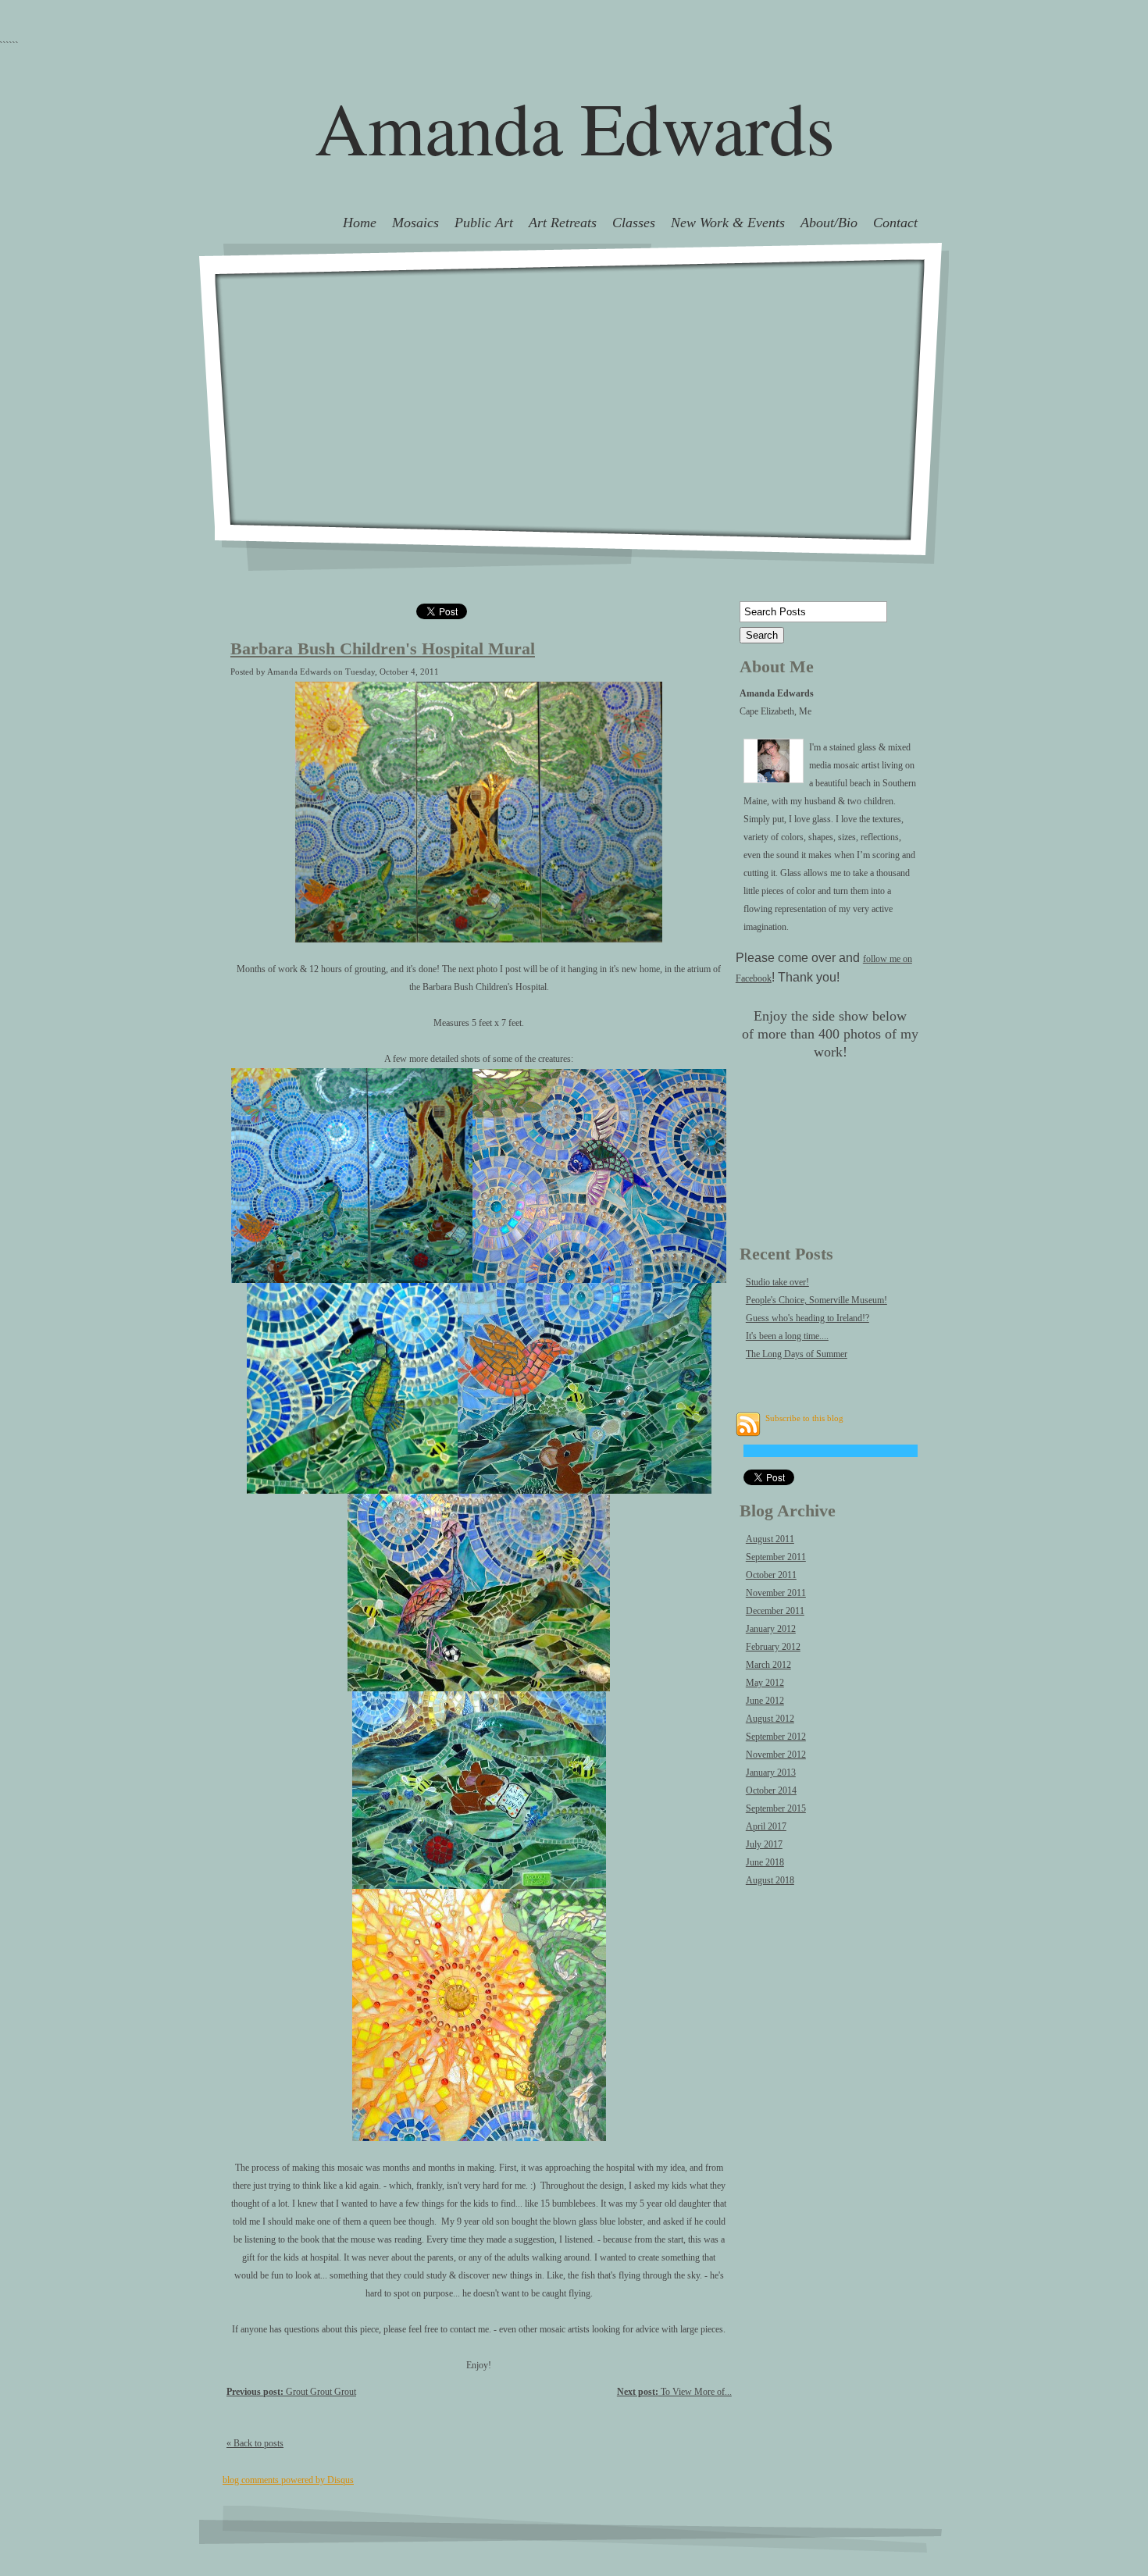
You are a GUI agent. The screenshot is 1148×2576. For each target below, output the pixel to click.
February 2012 (773, 1647)
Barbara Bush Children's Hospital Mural (383, 649)
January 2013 (771, 1773)
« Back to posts (255, 2443)
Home (360, 223)
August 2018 (770, 1880)
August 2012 (770, 1719)
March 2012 (768, 1665)
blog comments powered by (288, 2480)
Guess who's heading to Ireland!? (808, 1318)
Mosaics (415, 223)
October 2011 (771, 1575)
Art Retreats (563, 223)
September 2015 (776, 1808)
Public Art (484, 223)
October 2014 (771, 1790)
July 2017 (764, 1844)
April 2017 (766, 1826)
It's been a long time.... (787, 1336)
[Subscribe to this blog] (748, 1424)
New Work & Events (728, 223)
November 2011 (776, 1593)
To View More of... (674, 2392)
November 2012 (776, 1755)
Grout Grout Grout (291, 2392)
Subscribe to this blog (804, 1418)
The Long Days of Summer (797, 1354)
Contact (895, 223)
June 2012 (765, 1701)
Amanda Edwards (574, 127)
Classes (634, 223)
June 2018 (765, 1862)
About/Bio (829, 223)
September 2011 (776, 1557)
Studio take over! (777, 1282)
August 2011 (770, 1539)
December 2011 (775, 1611)
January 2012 (771, 1629)
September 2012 (776, 1737)
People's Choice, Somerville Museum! (816, 1300)
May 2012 (765, 1683)
